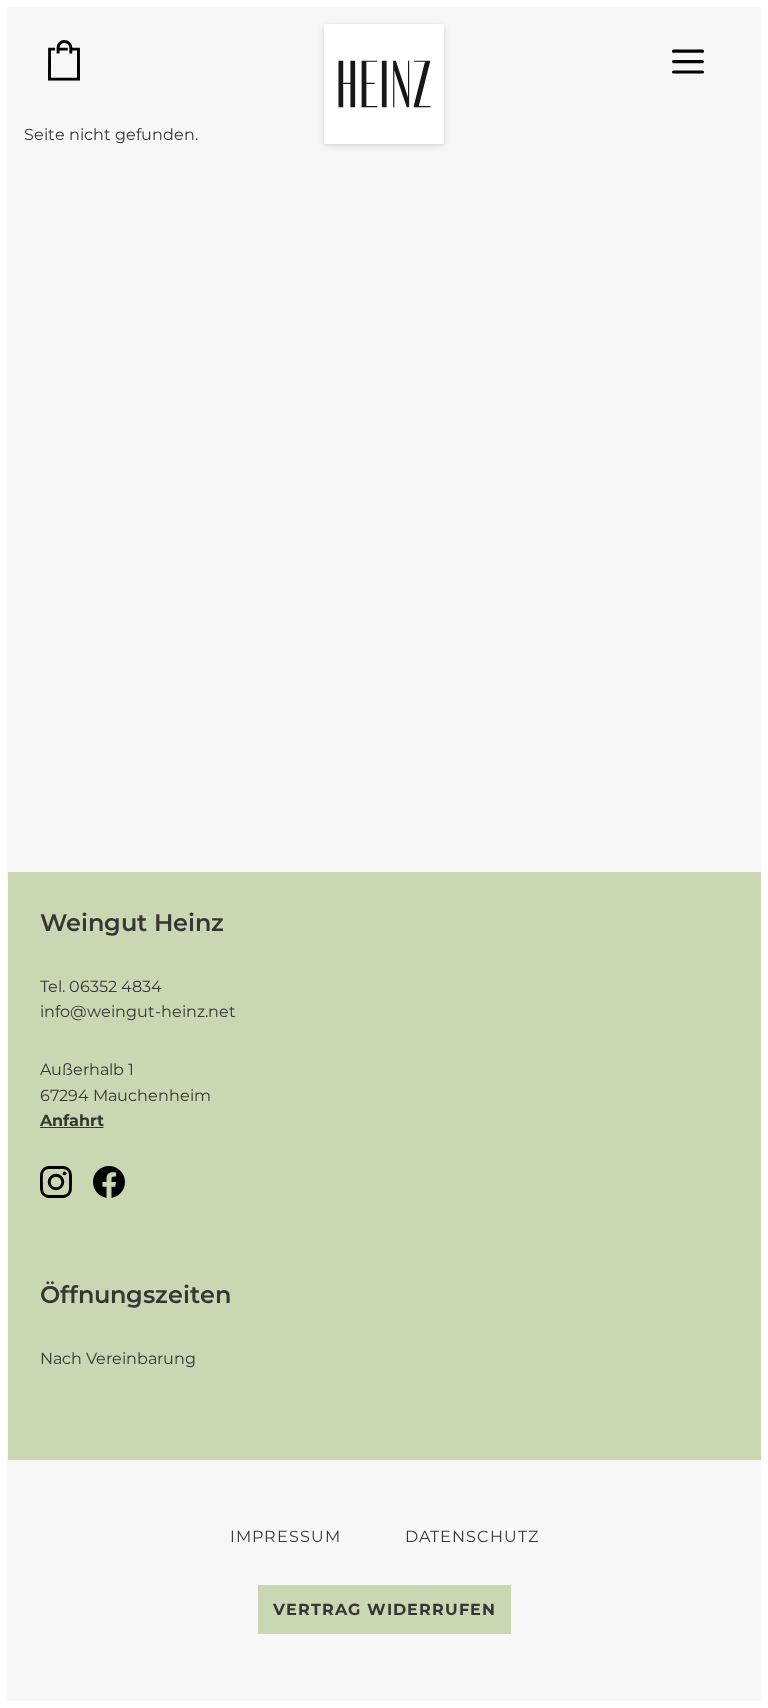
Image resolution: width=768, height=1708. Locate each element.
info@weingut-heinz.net (138, 1011)
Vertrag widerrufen (384, 1609)
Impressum (285, 1536)
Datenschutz (472, 1536)
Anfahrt (72, 1120)
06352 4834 (115, 986)
